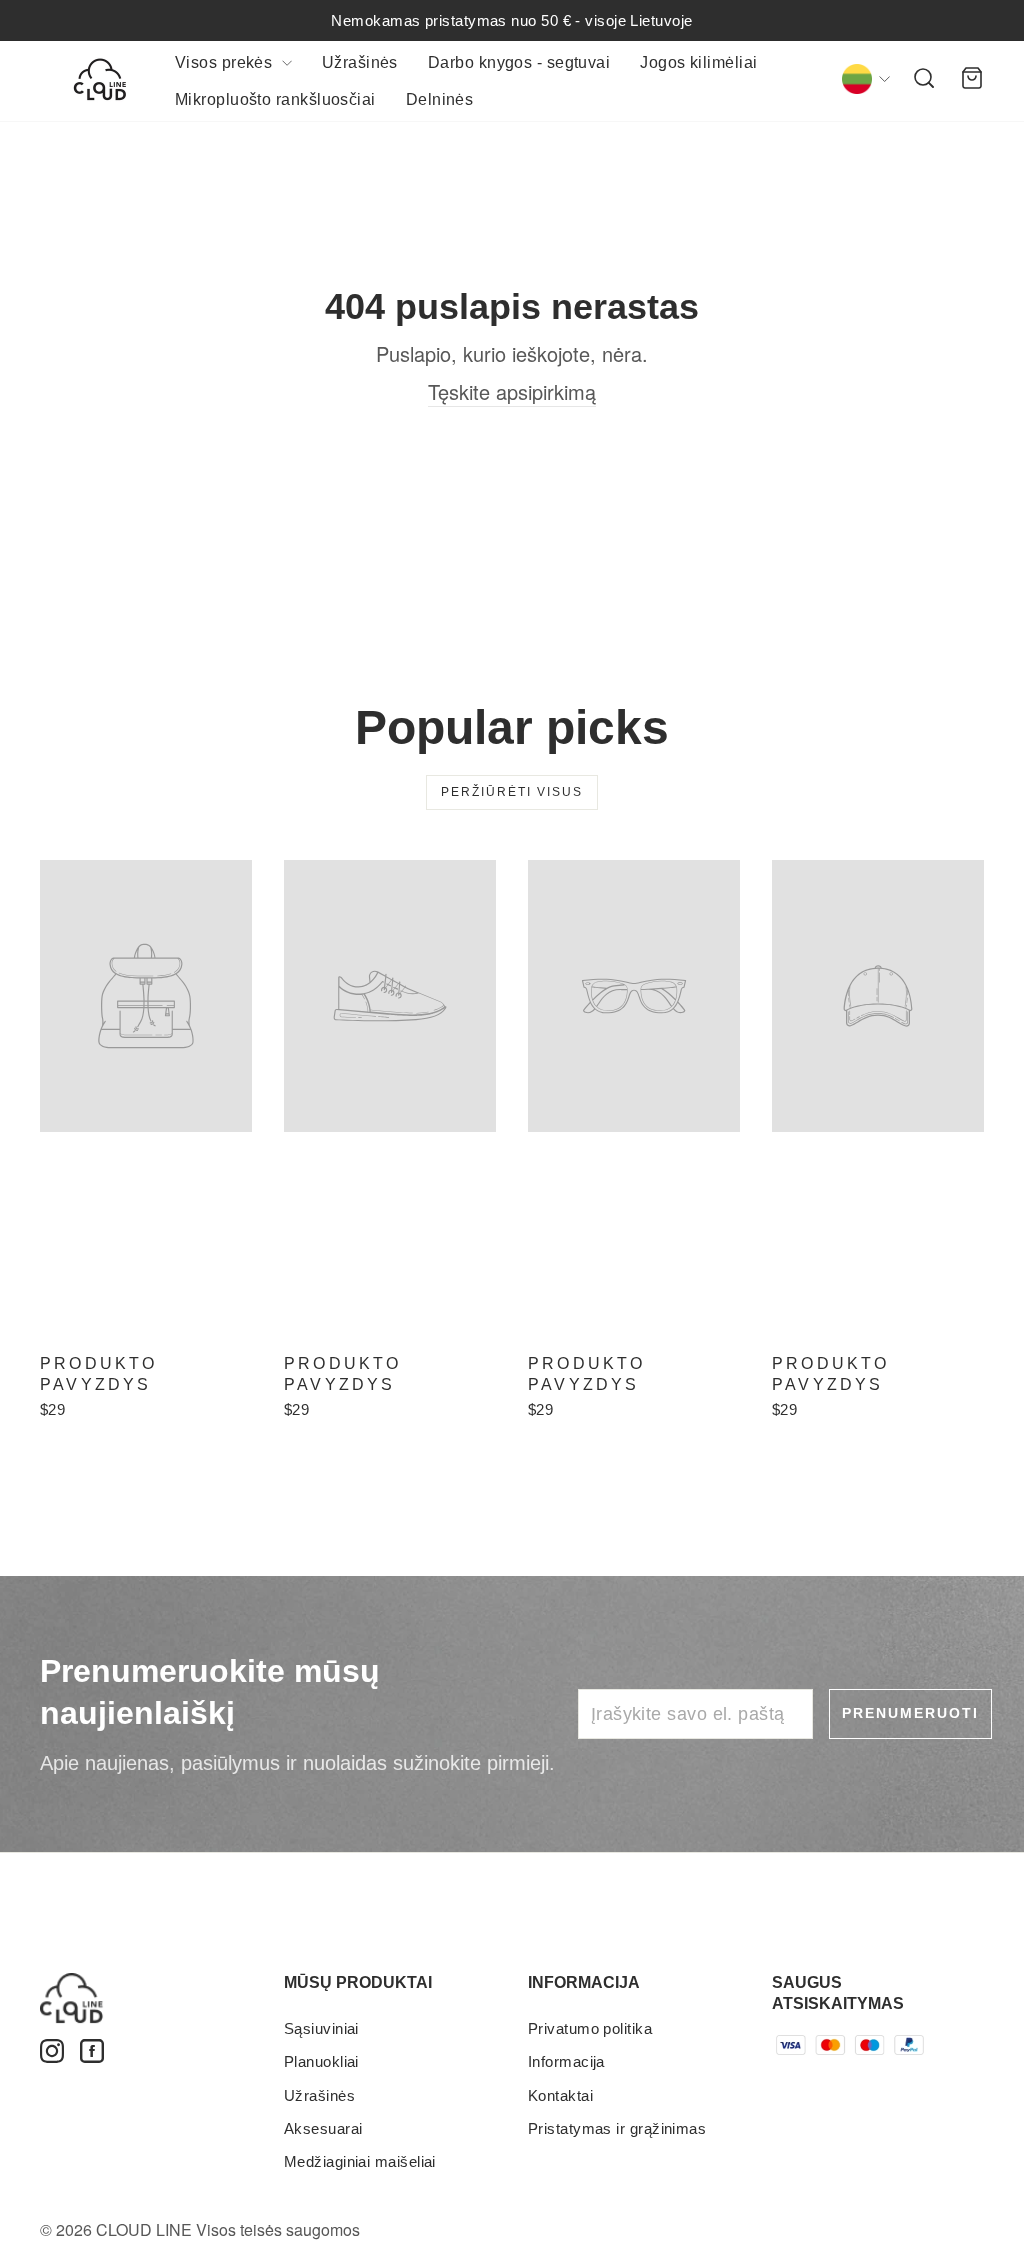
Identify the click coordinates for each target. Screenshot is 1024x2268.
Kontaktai (560, 2095)
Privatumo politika (590, 2028)
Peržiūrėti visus (512, 792)
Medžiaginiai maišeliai (360, 2161)
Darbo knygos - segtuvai (519, 62)
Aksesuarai (323, 2128)
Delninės (440, 99)
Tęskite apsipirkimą (512, 392)
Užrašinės (360, 62)
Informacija (566, 2061)
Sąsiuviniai (321, 2028)
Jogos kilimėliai (698, 62)
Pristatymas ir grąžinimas (617, 2128)
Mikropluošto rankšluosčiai (275, 99)
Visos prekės (226, 62)
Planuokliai (321, 2061)
